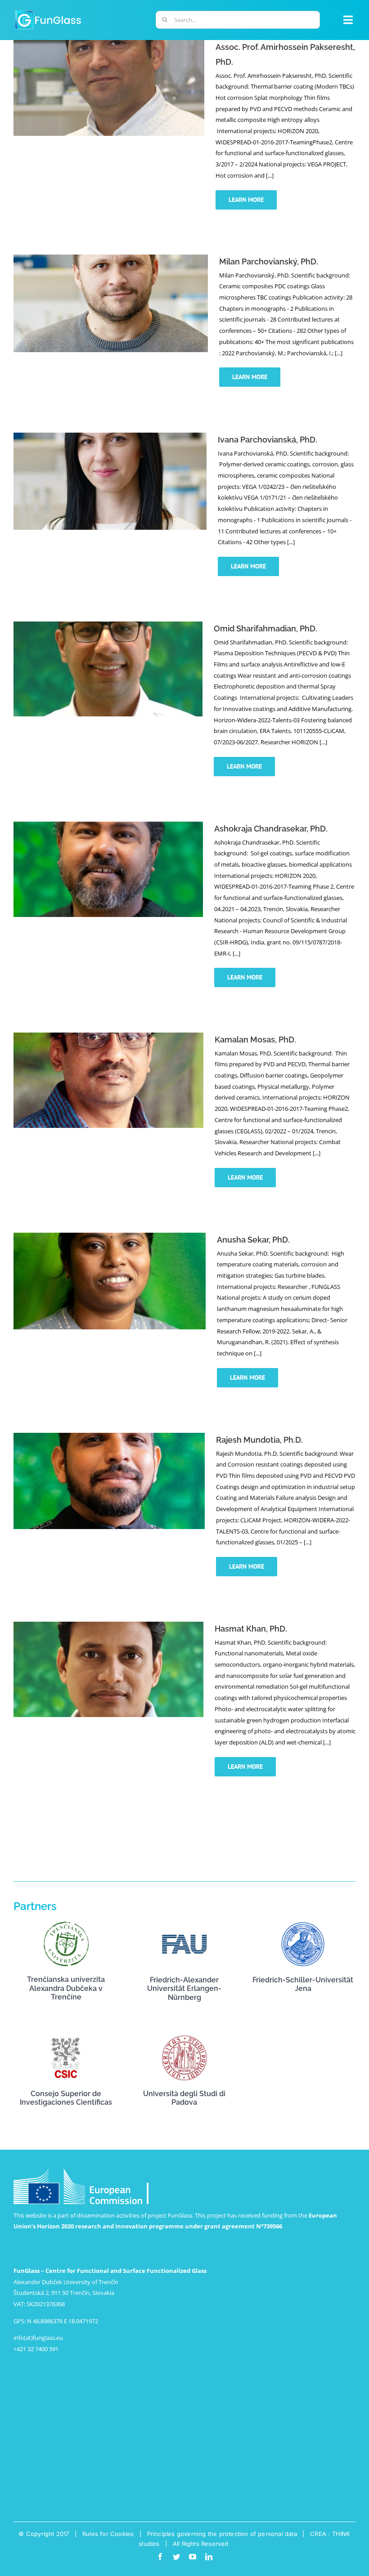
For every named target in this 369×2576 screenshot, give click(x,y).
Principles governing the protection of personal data (222, 2534)
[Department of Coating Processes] (106, 128)
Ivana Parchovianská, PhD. (268, 440)
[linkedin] (209, 2557)
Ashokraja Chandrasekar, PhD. (271, 829)
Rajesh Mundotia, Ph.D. (259, 1440)
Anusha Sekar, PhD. (253, 1240)
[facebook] (160, 2557)
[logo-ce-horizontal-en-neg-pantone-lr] (81, 2171)
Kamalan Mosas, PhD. (255, 1040)
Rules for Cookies (108, 2534)
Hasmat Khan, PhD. (251, 1629)
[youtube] (193, 2557)
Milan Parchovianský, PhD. (269, 262)
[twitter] (176, 2557)
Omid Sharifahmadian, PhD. (265, 628)
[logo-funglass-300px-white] (48, 12)
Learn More (246, 200)
